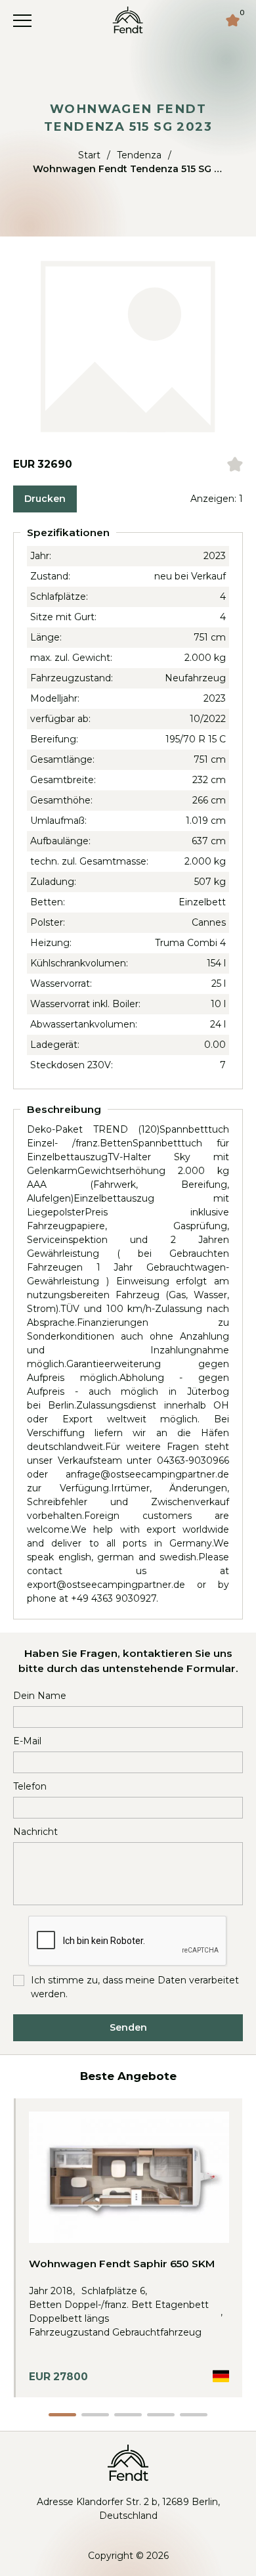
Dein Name (40, 1696)
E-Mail (27, 1741)
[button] (62, 2415)
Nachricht (35, 1832)
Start (89, 155)
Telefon (30, 1786)
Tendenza (139, 155)
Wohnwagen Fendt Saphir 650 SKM (122, 2264)
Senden (128, 2027)
